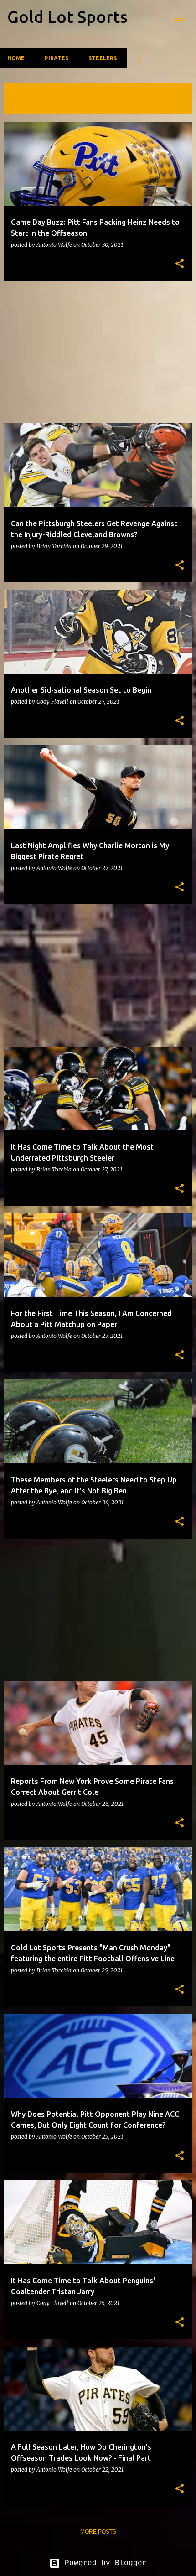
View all (23, 106)
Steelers (103, 58)
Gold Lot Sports (67, 17)
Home (16, 58)
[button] (180, 264)
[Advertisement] (98, 352)
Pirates (57, 58)
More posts (98, 2532)
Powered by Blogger (103, 2563)
